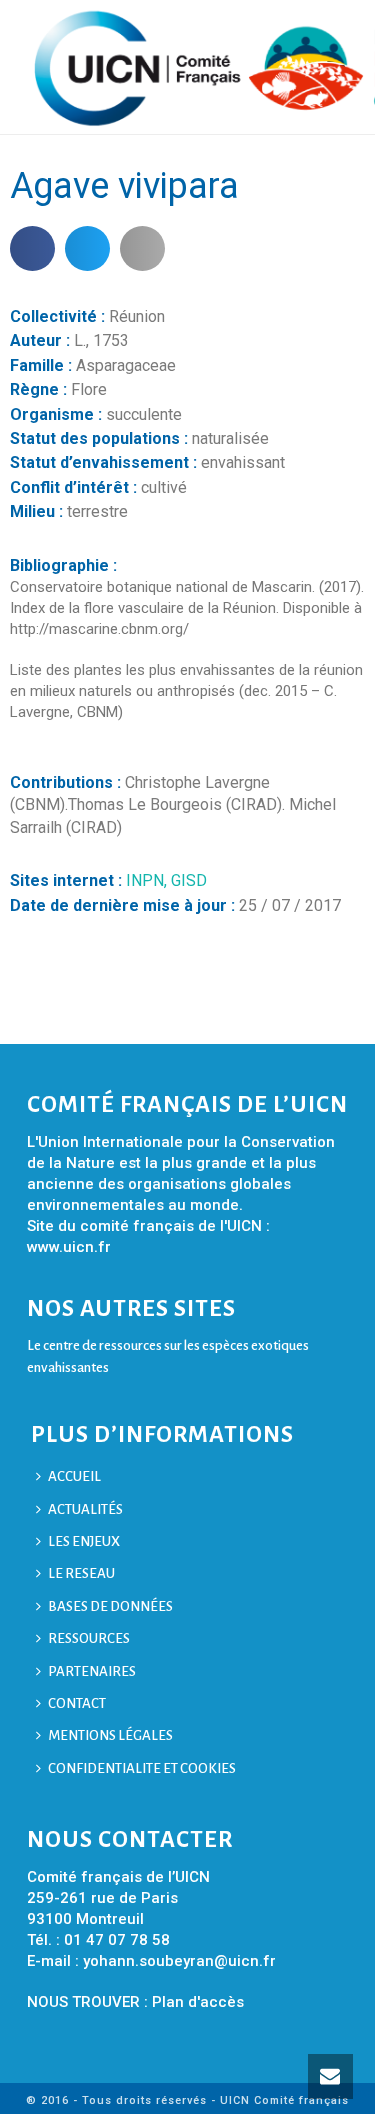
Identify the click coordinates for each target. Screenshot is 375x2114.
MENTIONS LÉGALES (110, 1735)
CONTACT (77, 1703)
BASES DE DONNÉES (110, 1606)
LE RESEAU (81, 1573)
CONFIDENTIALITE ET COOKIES (142, 1768)
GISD (189, 880)
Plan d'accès (198, 2002)
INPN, (148, 880)
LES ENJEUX (84, 1541)
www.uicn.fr (69, 1247)
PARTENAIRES (92, 1671)
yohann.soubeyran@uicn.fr (179, 1961)
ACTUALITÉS (85, 1509)
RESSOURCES (89, 1638)
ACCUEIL (74, 1476)
